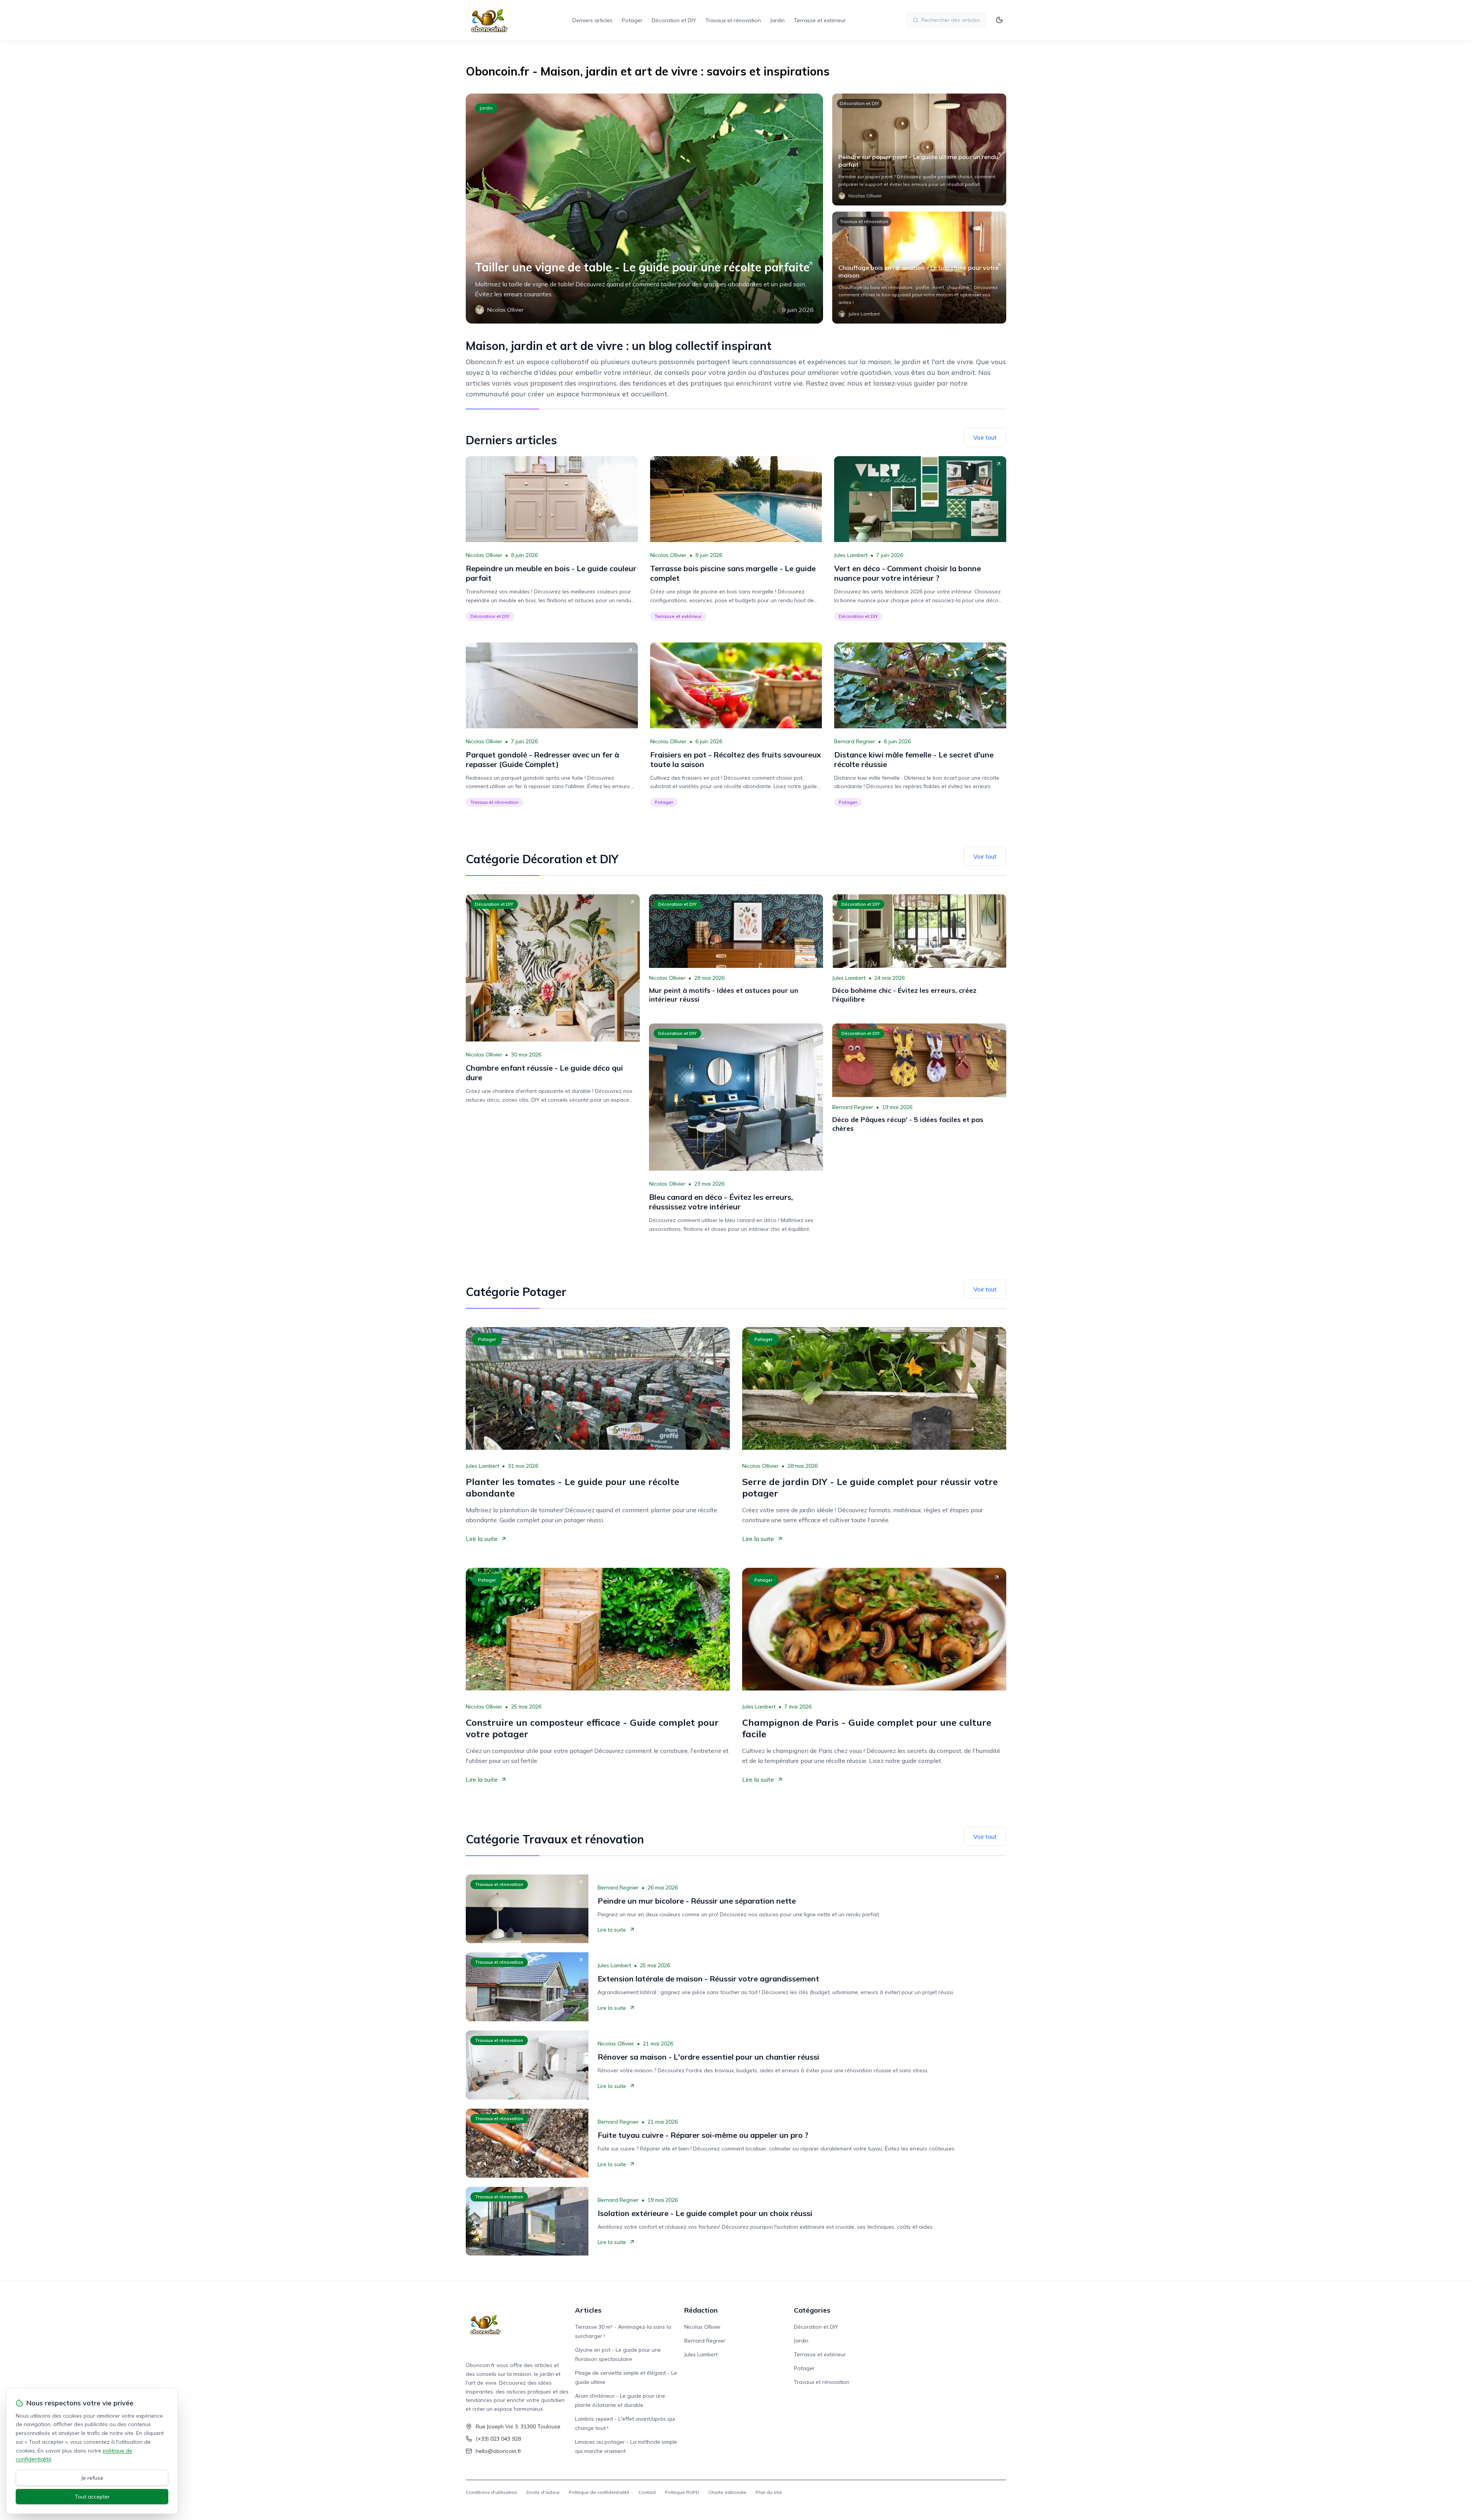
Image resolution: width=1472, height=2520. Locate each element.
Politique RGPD (682, 2492)
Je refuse (92, 2478)
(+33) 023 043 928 (498, 2439)
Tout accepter (92, 2497)
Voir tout (985, 437)
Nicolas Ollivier (484, 555)
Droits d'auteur (543, 2492)
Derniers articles (592, 20)
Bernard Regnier (855, 741)
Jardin (777, 20)
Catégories (812, 2310)
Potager (632, 20)
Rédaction (701, 2310)
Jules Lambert (851, 555)
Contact (647, 2492)
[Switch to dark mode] (999, 20)
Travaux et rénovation (733, 20)
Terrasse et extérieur (820, 20)
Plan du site (769, 2492)
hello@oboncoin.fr (499, 2451)
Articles (588, 2310)
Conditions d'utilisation (491, 2492)
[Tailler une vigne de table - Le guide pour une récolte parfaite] (644, 209)
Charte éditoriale (727, 2492)
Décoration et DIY (674, 20)
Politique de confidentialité (599, 2492)
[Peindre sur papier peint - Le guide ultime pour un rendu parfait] (919, 149)
